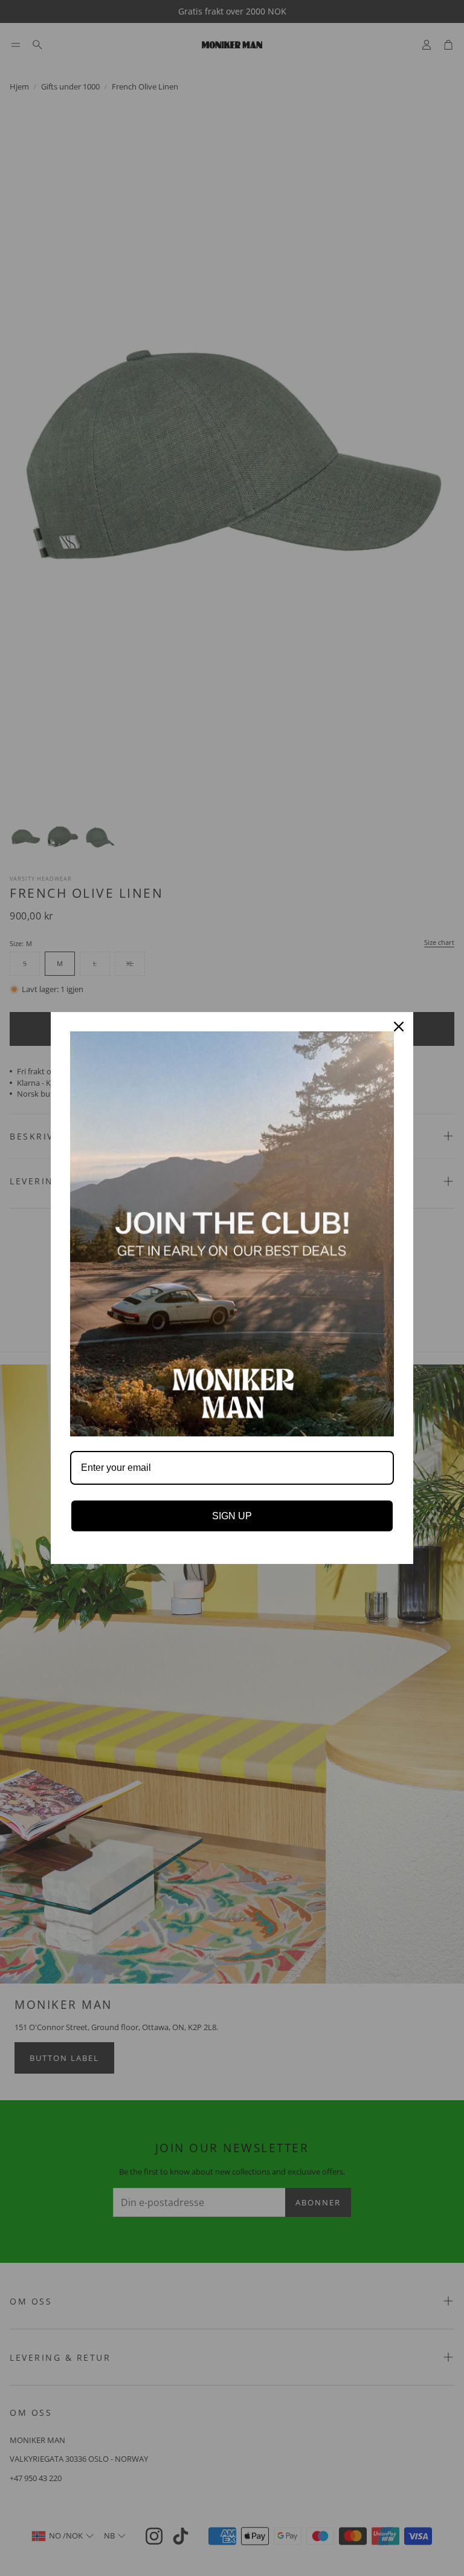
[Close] (399, 1027)
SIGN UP (232, 1516)
